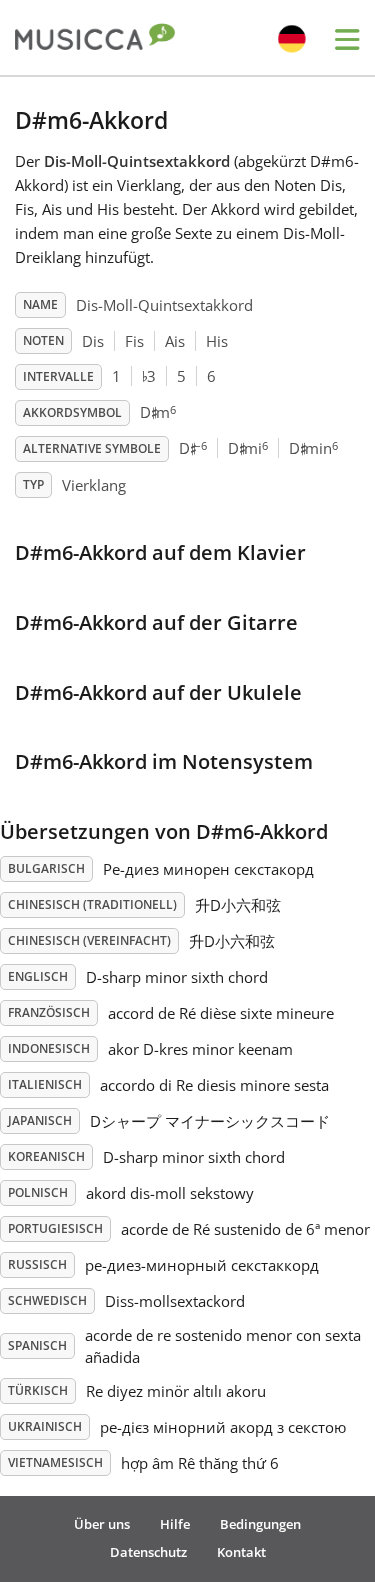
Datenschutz (148, 1552)
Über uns (102, 1524)
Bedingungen (260, 1524)
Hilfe (175, 1524)
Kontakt (241, 1552)
